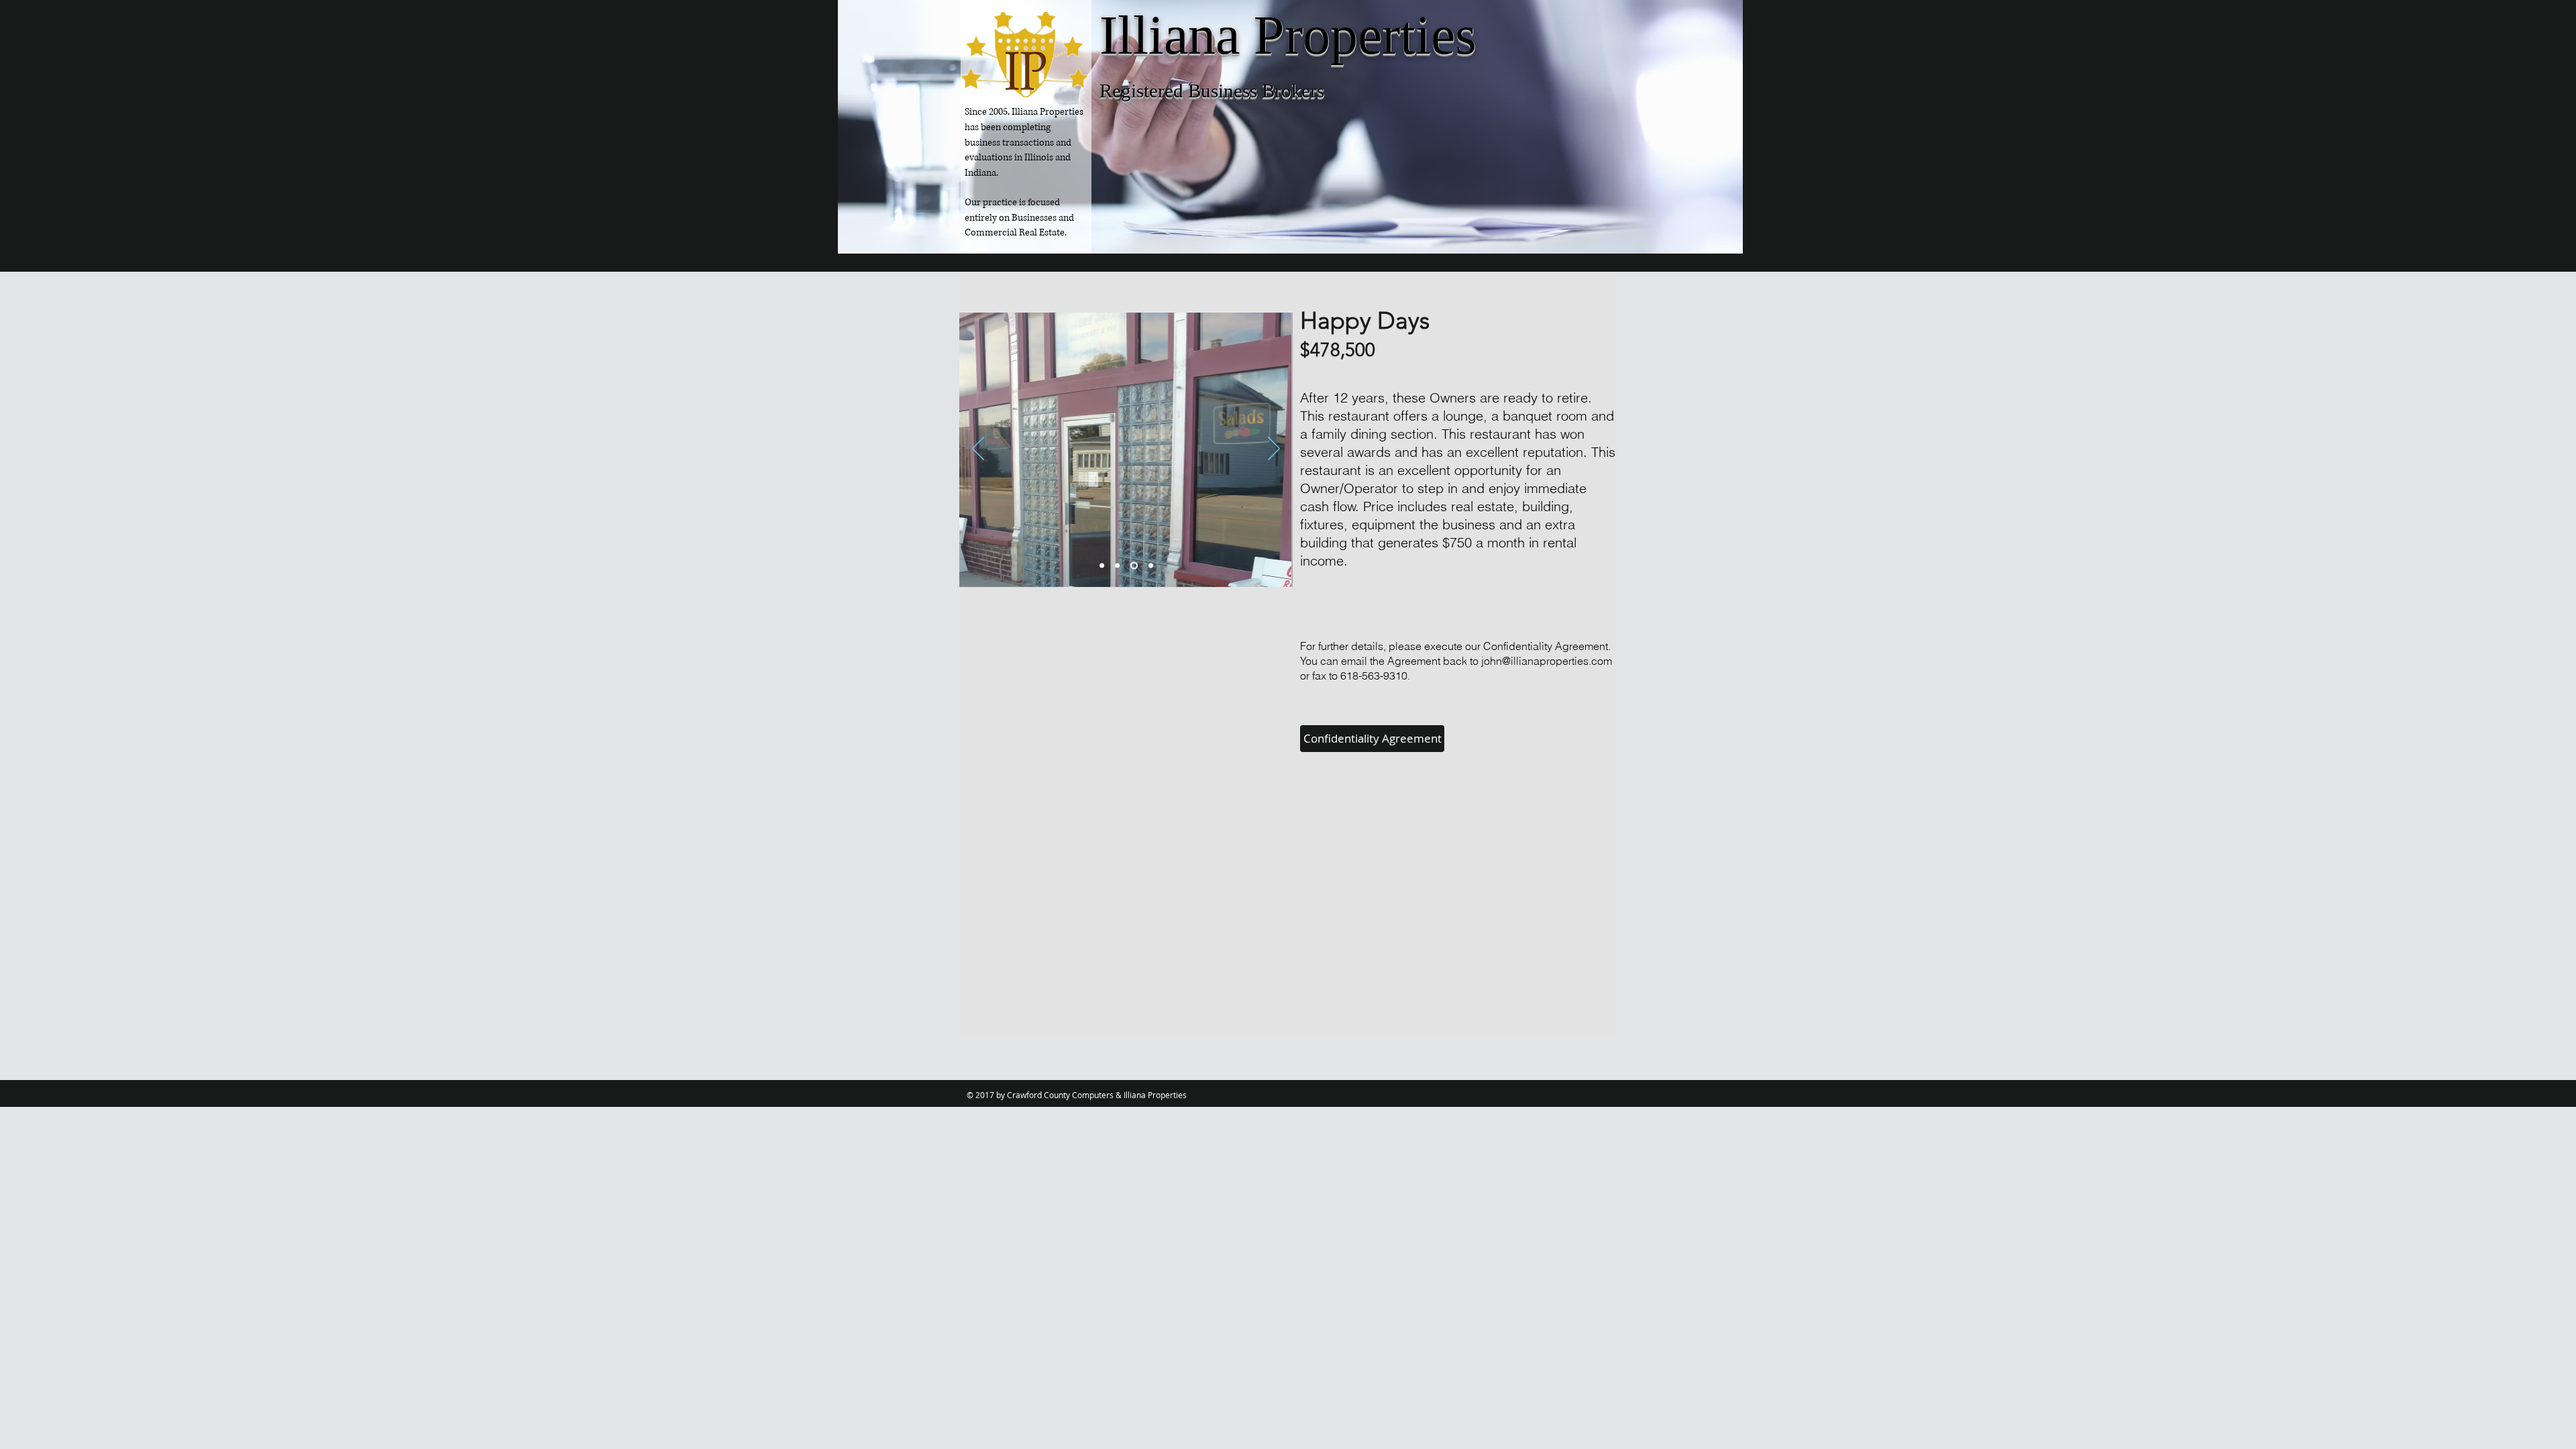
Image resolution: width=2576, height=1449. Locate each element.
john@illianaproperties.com (1547, 661)
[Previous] (978, 449)
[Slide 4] (1151, 566)
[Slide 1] (1102, 566)
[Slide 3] (1134, 566)
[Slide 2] (1117, 566)
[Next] (1274, 449)
